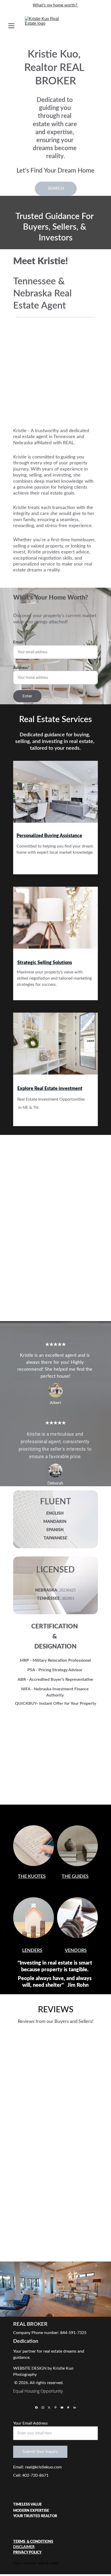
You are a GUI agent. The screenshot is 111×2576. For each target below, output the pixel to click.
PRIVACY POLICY (27, 2553)
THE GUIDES (75, 1877)
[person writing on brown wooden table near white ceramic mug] (77, 1918)
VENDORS (76, 1951)
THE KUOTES (32, 1877)
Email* (19, 642)
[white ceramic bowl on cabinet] (55, 921)
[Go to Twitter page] (49, 2408)
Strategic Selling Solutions (45, 963)
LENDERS (32, 1951)
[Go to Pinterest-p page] (55, 2408)
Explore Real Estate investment (50, 1089)
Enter (27, 696)
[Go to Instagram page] (43, 2408)
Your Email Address (30, 2423)
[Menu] (11, 26)
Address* (21, 668)
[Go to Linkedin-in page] (75, 2408)
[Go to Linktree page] (68, 2408)
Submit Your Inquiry (40, 2452)
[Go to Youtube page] (62, 2408)
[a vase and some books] (77, 1846)
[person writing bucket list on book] (34, 1846)
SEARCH (56, 188)
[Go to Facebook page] (36, 2408)
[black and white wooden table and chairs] (55, 795)
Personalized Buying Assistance (49, 836)
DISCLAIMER (24, 2547)
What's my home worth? (55, 5)
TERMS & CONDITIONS (33, 2542)
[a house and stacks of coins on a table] (34, 1918)
